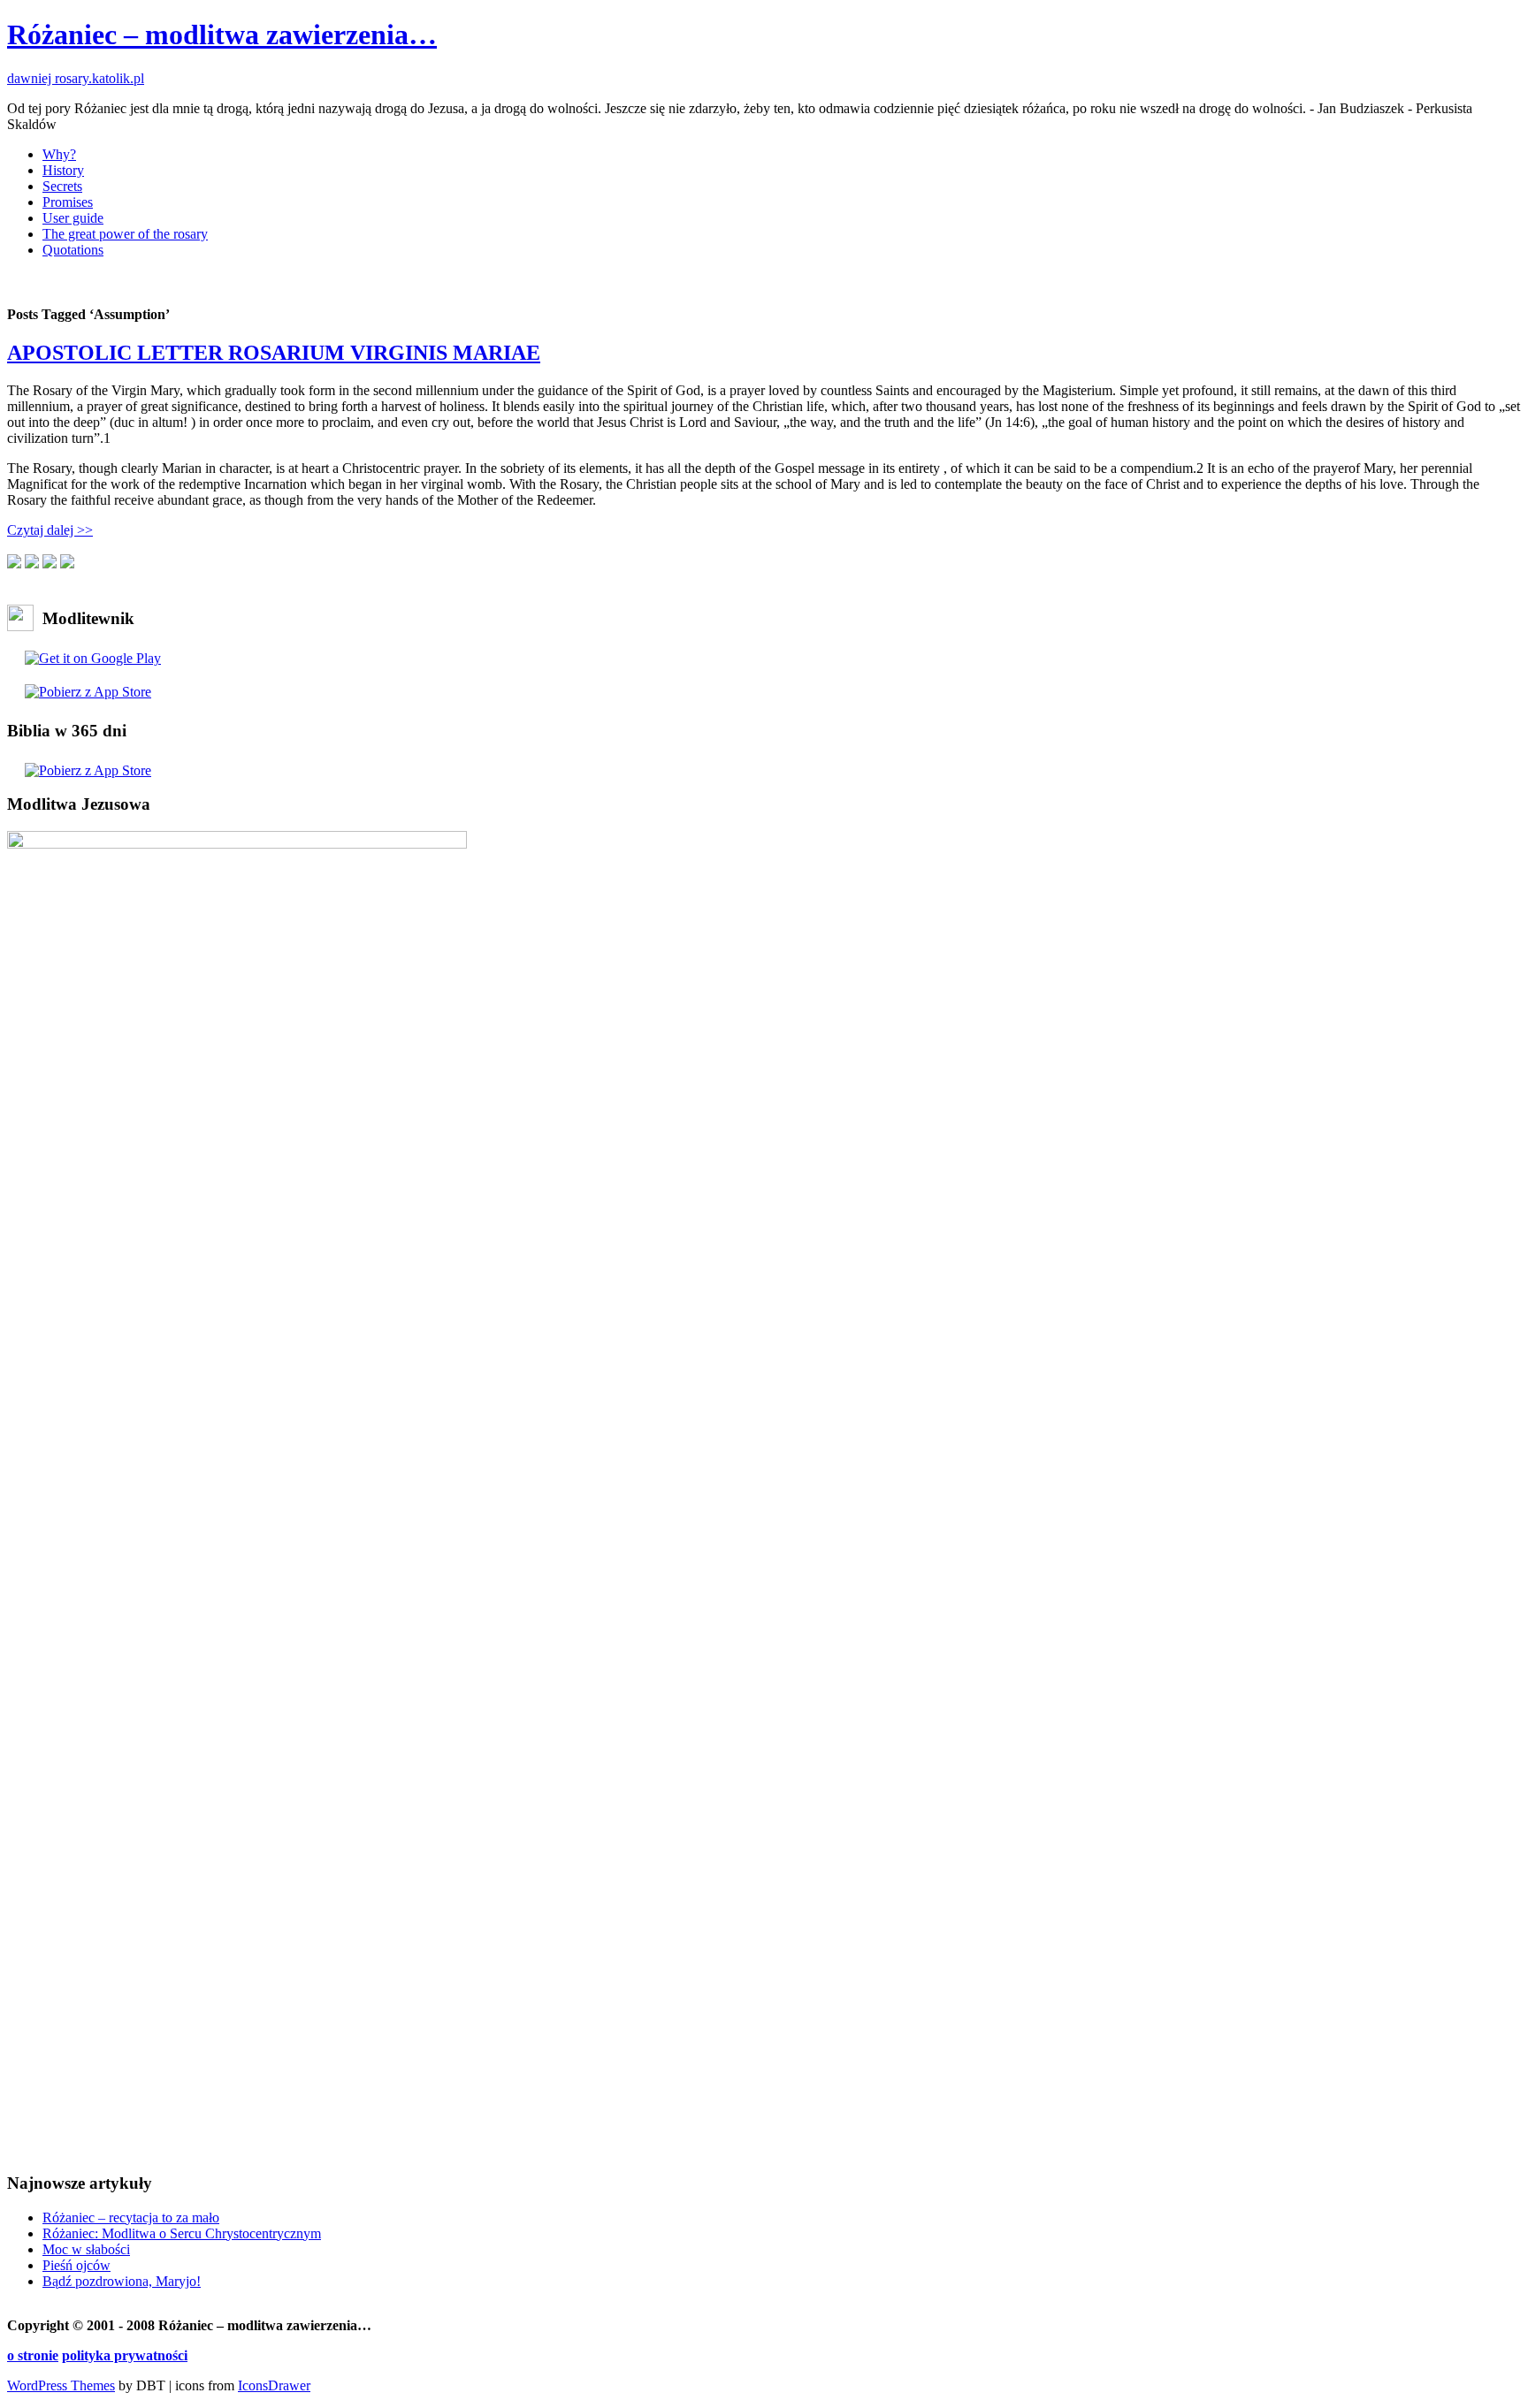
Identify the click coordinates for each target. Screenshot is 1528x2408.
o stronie (33, 2355)
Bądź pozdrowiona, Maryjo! (122, 2281)
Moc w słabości (86, 2249)
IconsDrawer (274, 2385)
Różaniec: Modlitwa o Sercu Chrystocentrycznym (182, 2233)
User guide (73, 218)
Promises (68, 202)
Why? (59, 154)
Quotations (73, 250)
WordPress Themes (61, 2385)
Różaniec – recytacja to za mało (131, 2217)
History (63, 170)
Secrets (62, 186)
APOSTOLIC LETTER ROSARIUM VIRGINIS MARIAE (274, 353)
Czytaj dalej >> (50, 530)
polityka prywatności (125, 2355)
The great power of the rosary (125, 234)
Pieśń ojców (76, 2265)
